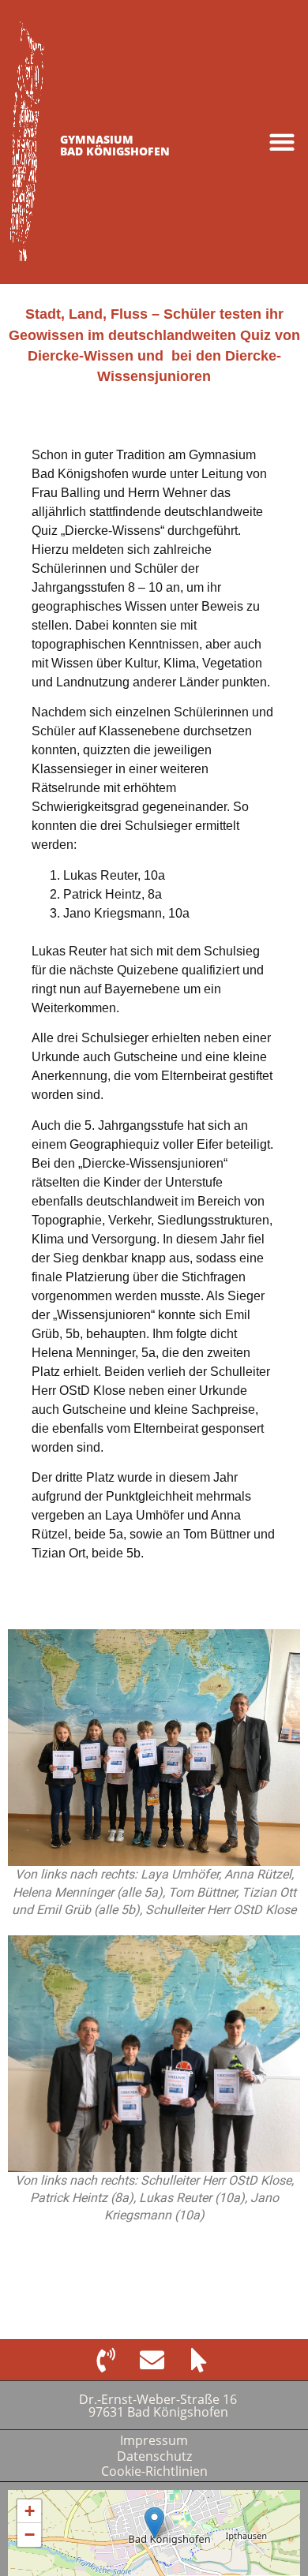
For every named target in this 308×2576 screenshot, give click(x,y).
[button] (282, 142)
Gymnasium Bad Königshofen (115, 145)
